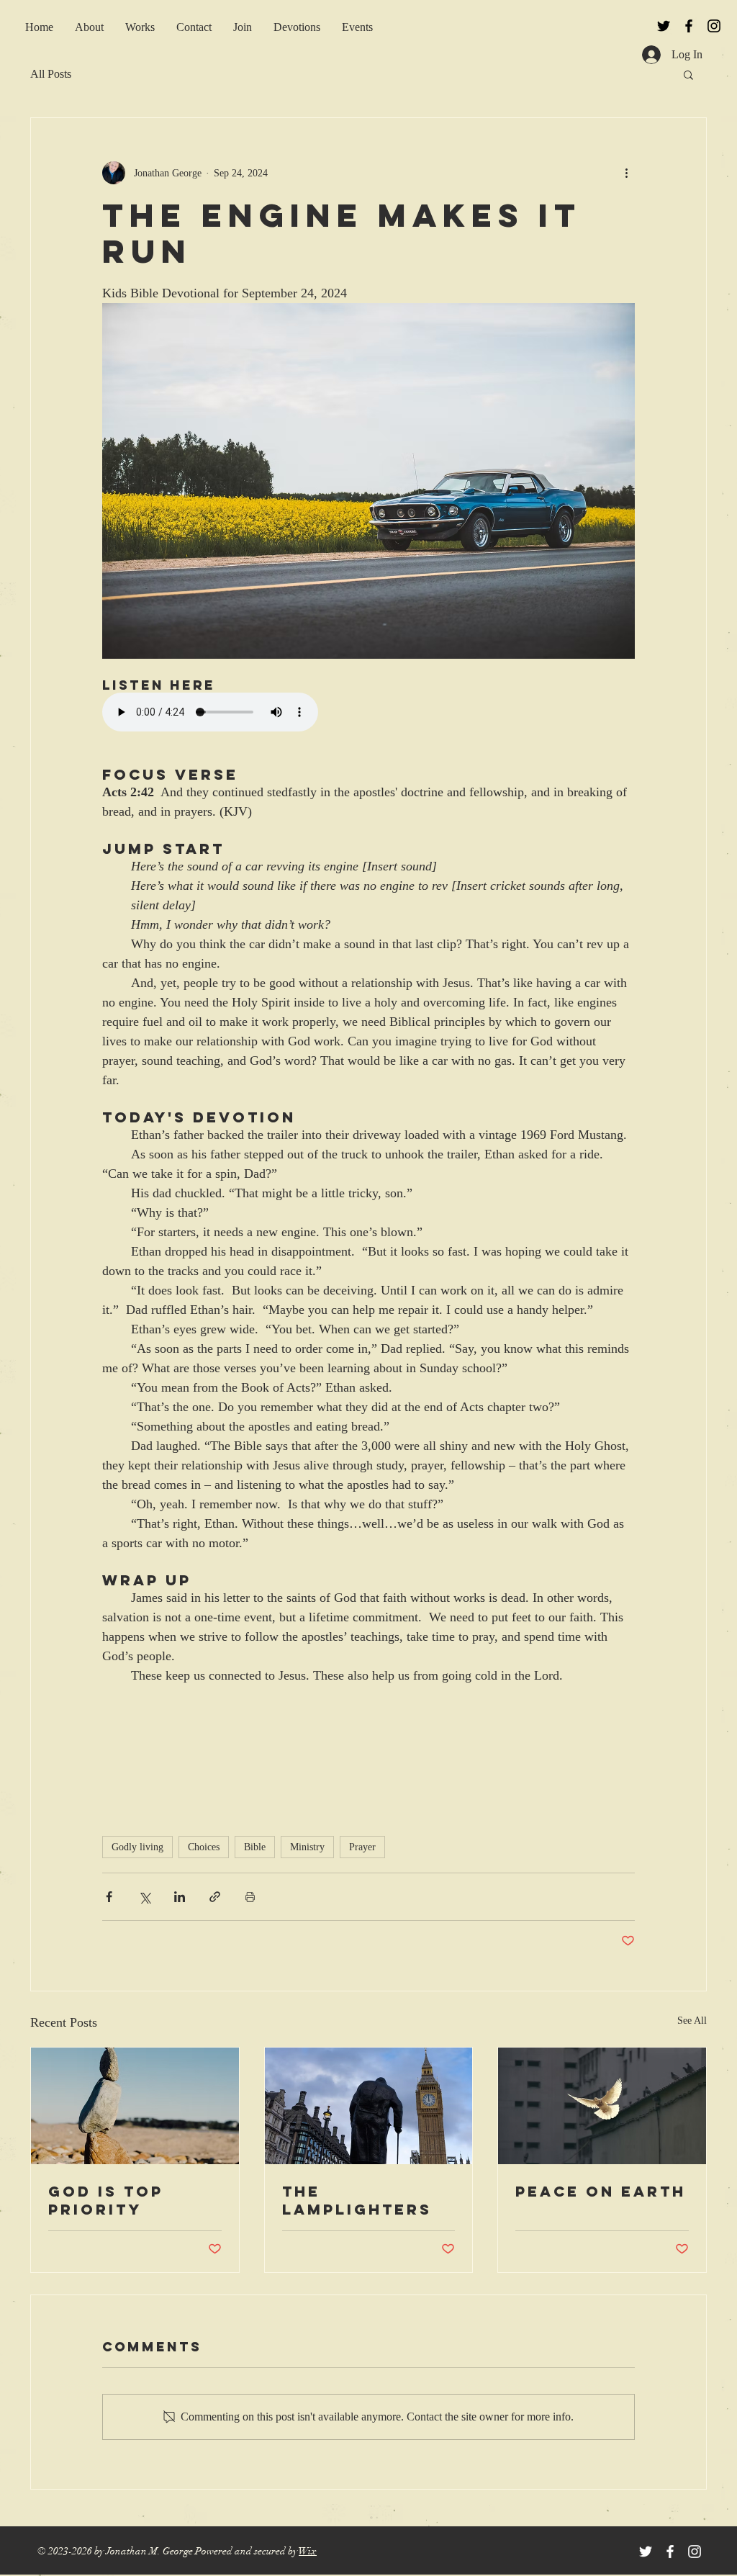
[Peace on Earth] (602, 2106)
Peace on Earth (601, 2191)
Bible (255, 1847)
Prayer (362, 1847)
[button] (243, 27)
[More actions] (626, 173)
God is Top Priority (106, 2200)
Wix (308, 2551)
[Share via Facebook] (109, 1897)
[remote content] (228, 713)
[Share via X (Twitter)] (144, 1897)
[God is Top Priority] (135, 2106)
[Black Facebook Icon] (689, 26)
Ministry (307, 1847)
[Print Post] (250, 1897)
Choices (204, 1847)
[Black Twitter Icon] (664, 26)
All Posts (51, 74)
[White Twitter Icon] (646, 2552)
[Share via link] (215, 1897)
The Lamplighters (357, 2200)
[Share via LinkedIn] (180, 1897)
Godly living (137, 1847)
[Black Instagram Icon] (714, 26)
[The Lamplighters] (369, 2106)
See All (692, 2021)
